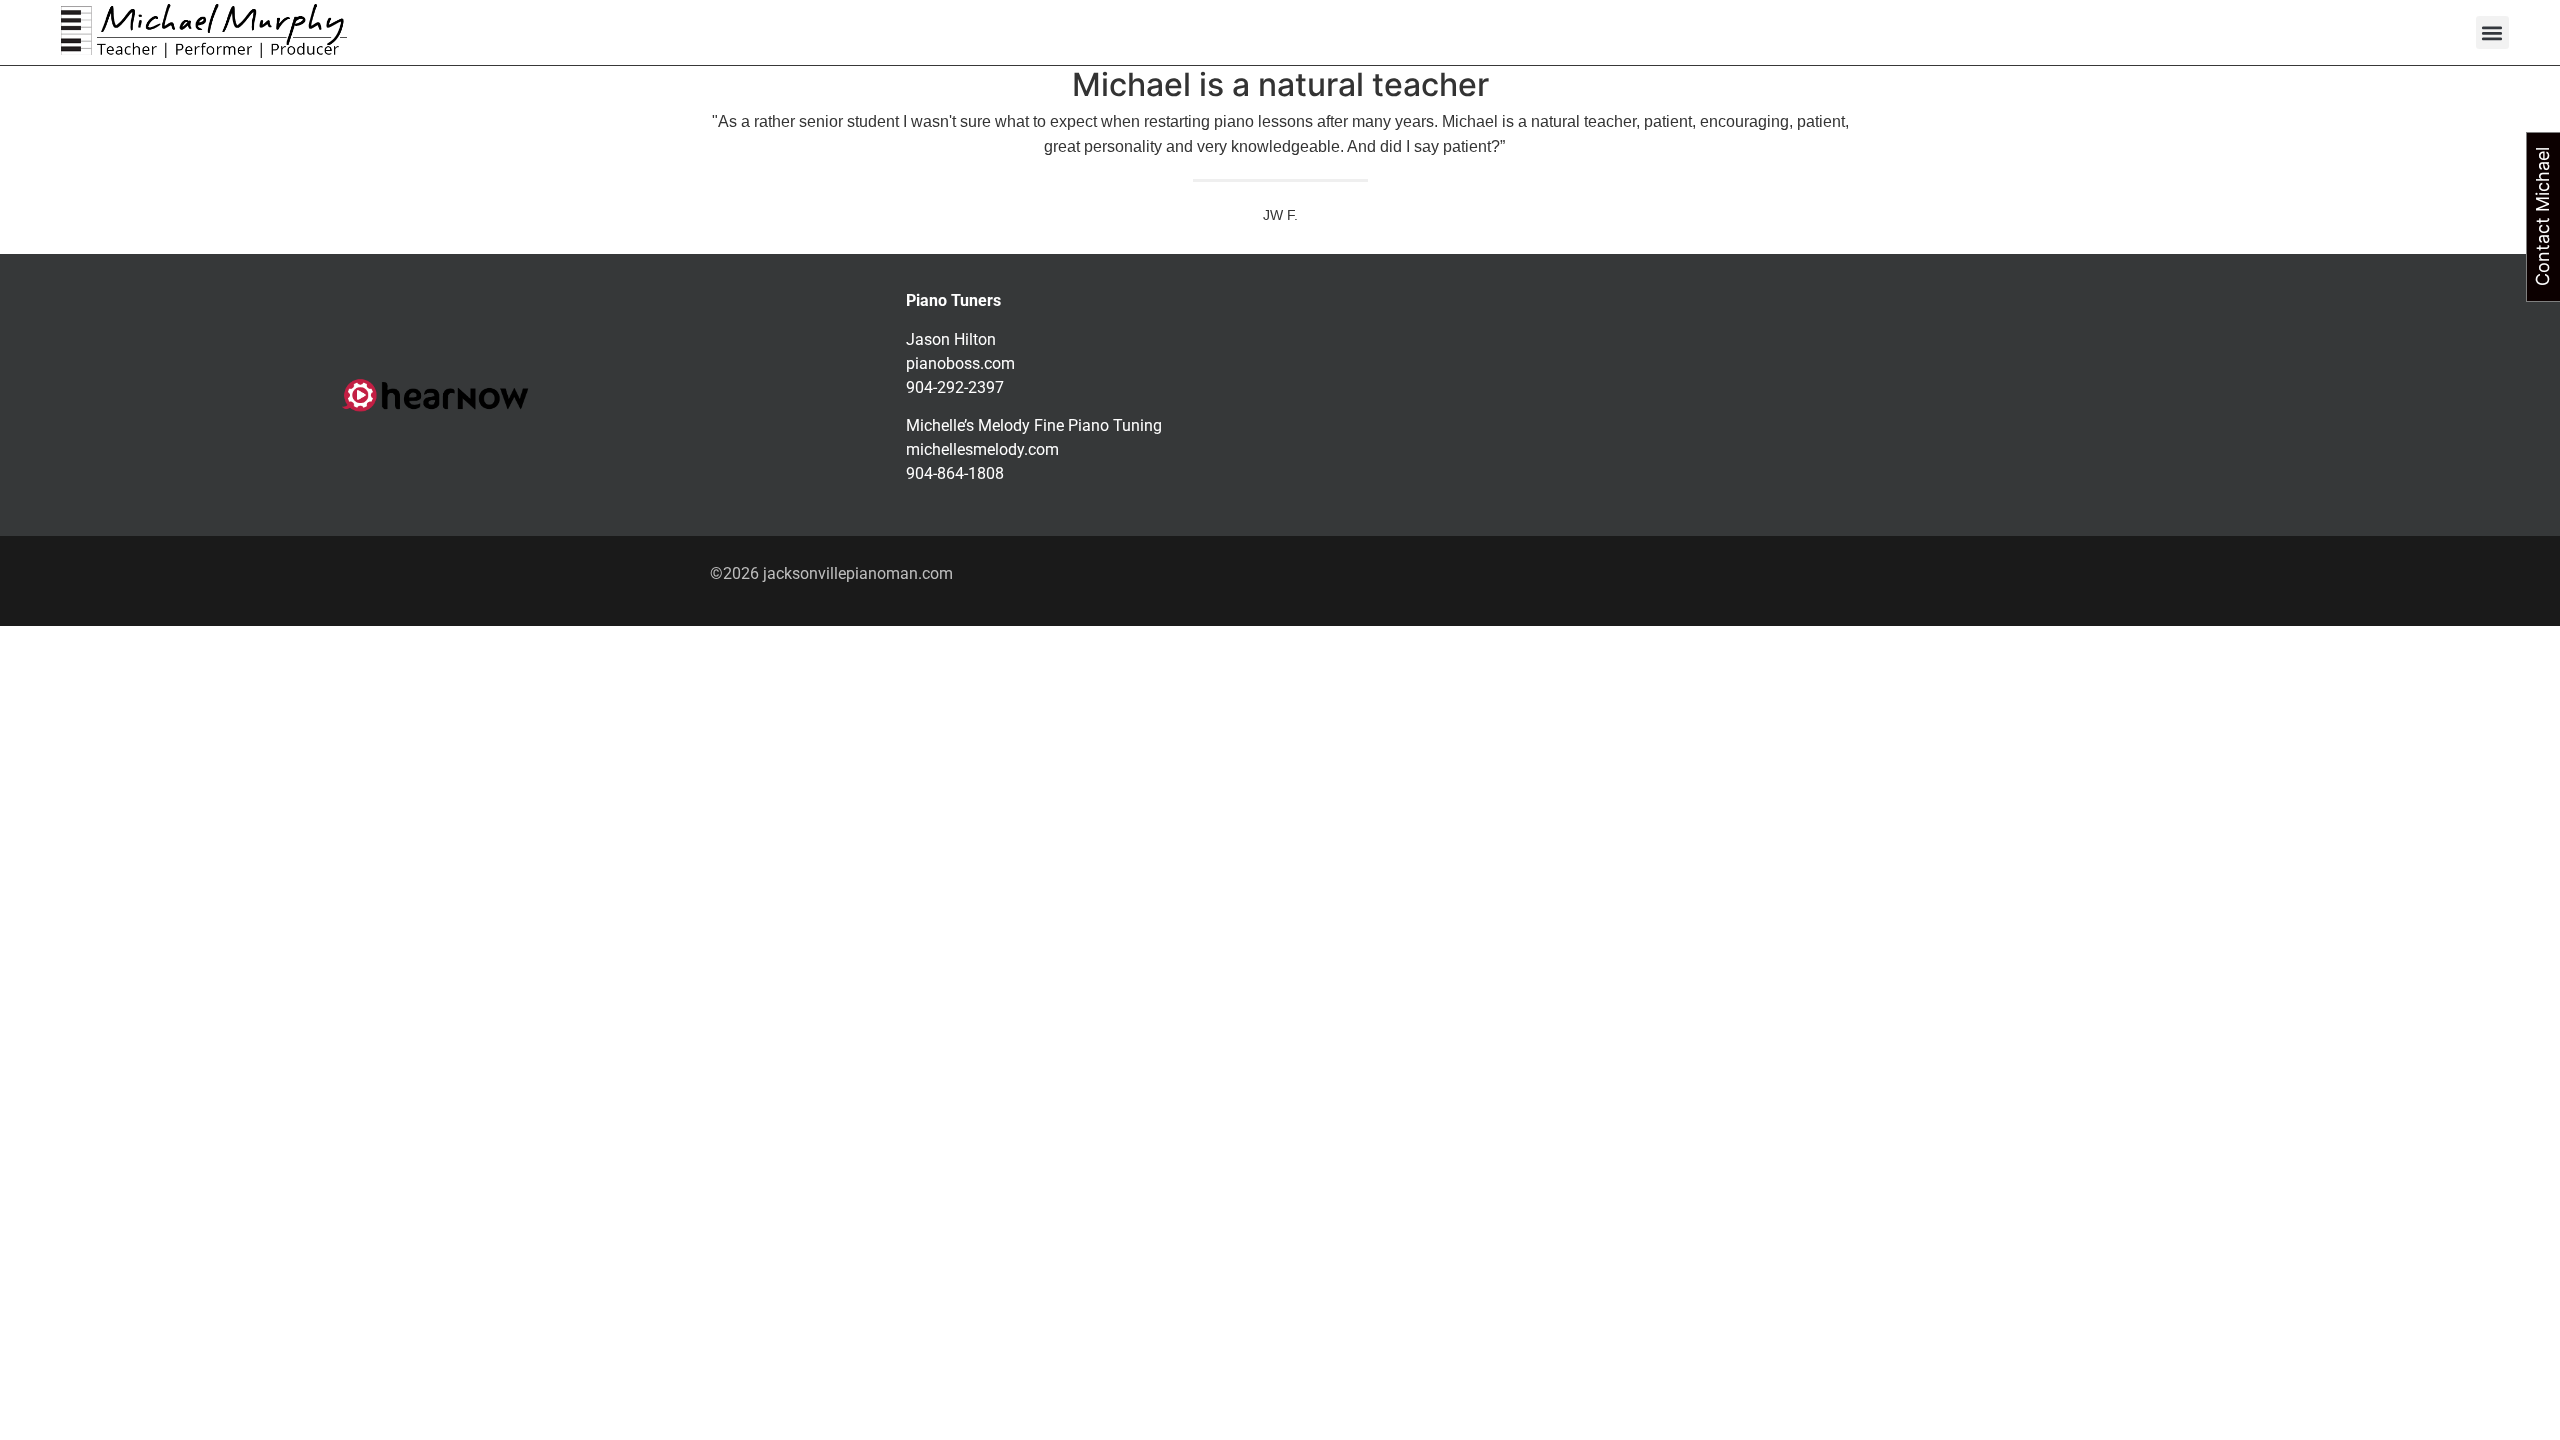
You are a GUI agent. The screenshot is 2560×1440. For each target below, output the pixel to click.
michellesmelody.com (982, 449)
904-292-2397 (955, 387)
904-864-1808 (955, 473)
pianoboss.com (960, 363)
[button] (2492, 32)
